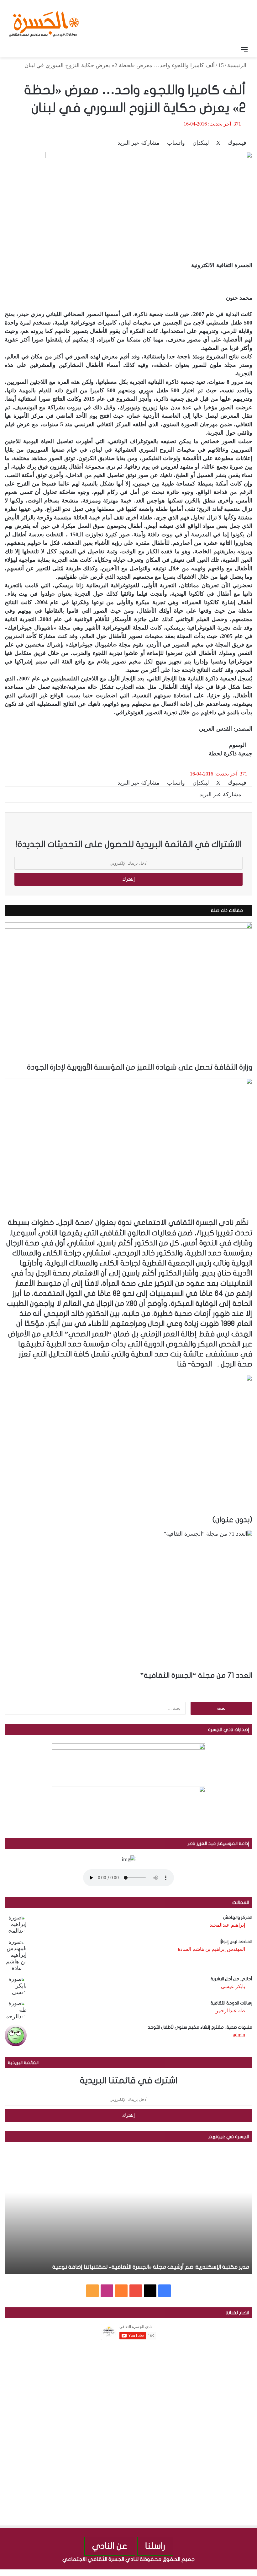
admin (239, 2035)
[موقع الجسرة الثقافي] (44, 22)
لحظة (215, 754)
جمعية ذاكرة (238, 754)
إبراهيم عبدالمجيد (227, 1925)
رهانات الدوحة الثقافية (231, 2003)
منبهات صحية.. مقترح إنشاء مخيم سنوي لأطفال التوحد (200, 2027)
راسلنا (155, 2546)
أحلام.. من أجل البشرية (231, 1979)
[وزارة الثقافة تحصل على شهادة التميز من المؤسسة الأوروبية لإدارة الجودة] (128, 992)
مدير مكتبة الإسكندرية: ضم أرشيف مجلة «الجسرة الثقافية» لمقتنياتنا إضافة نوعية (151, 2267)
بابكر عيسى (233, 1986)
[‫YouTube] (136, 2291)
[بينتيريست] (236, 2573)
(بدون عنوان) (232, 1520)
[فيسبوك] (254, 2573)
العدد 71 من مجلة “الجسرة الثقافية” (196, 1676)
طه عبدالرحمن (230, 2011)
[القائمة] (244, 50)
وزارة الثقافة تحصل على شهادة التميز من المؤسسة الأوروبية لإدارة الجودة (140, 1067)
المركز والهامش (238, 1917)
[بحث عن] (13, 50)
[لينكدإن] (242, 2573)
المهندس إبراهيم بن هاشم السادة (211, 1949)
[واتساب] (231, 2573)
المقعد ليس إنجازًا (236, 1942)
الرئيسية (238, 65)
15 (221, 65)
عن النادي (110, 2546)
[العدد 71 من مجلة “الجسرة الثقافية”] (128, 1601)
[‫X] (150, 2291)
